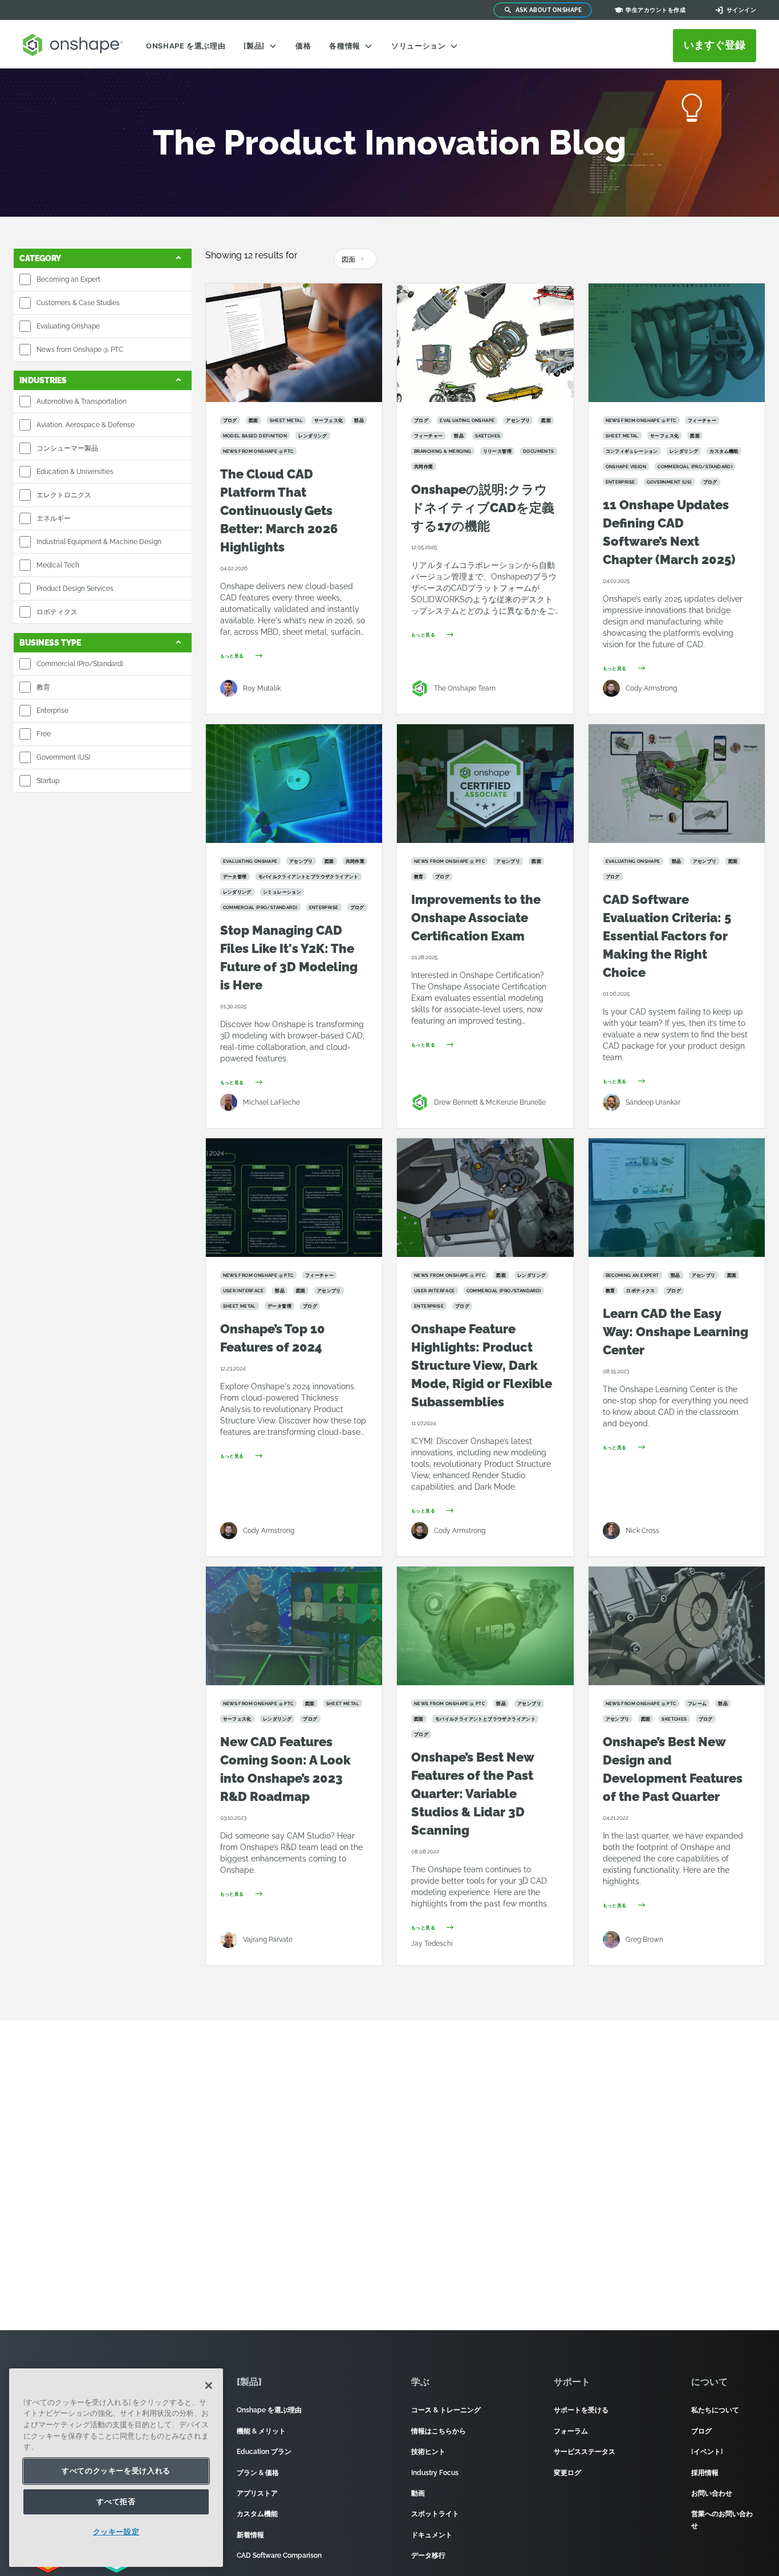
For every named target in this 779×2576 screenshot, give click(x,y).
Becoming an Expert (68, 279)
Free (44, 734)
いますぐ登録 (715, 45)
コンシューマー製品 (67, 448)
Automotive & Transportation (82, 401)
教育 (43, 687)
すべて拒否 (116, 2502)
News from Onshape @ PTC (80, 350)
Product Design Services (75, 589)
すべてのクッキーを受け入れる (116, 2471)
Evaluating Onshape (68, 326)
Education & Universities (75, 472)
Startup (48, 781)
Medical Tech (58, 565)
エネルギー (54, 518)
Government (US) (63, 757)
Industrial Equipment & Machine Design (99, 542)
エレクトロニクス (64, 495)
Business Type (50, 643)
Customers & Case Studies (78, 303)
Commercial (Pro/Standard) (80, 664)
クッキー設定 (116, 2532)
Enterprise (52, 711)
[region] (116, 2468)
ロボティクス (57, 612)
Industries (43, 380)
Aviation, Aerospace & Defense (86, 425)
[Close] (209, 2386)
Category (40, 258)
